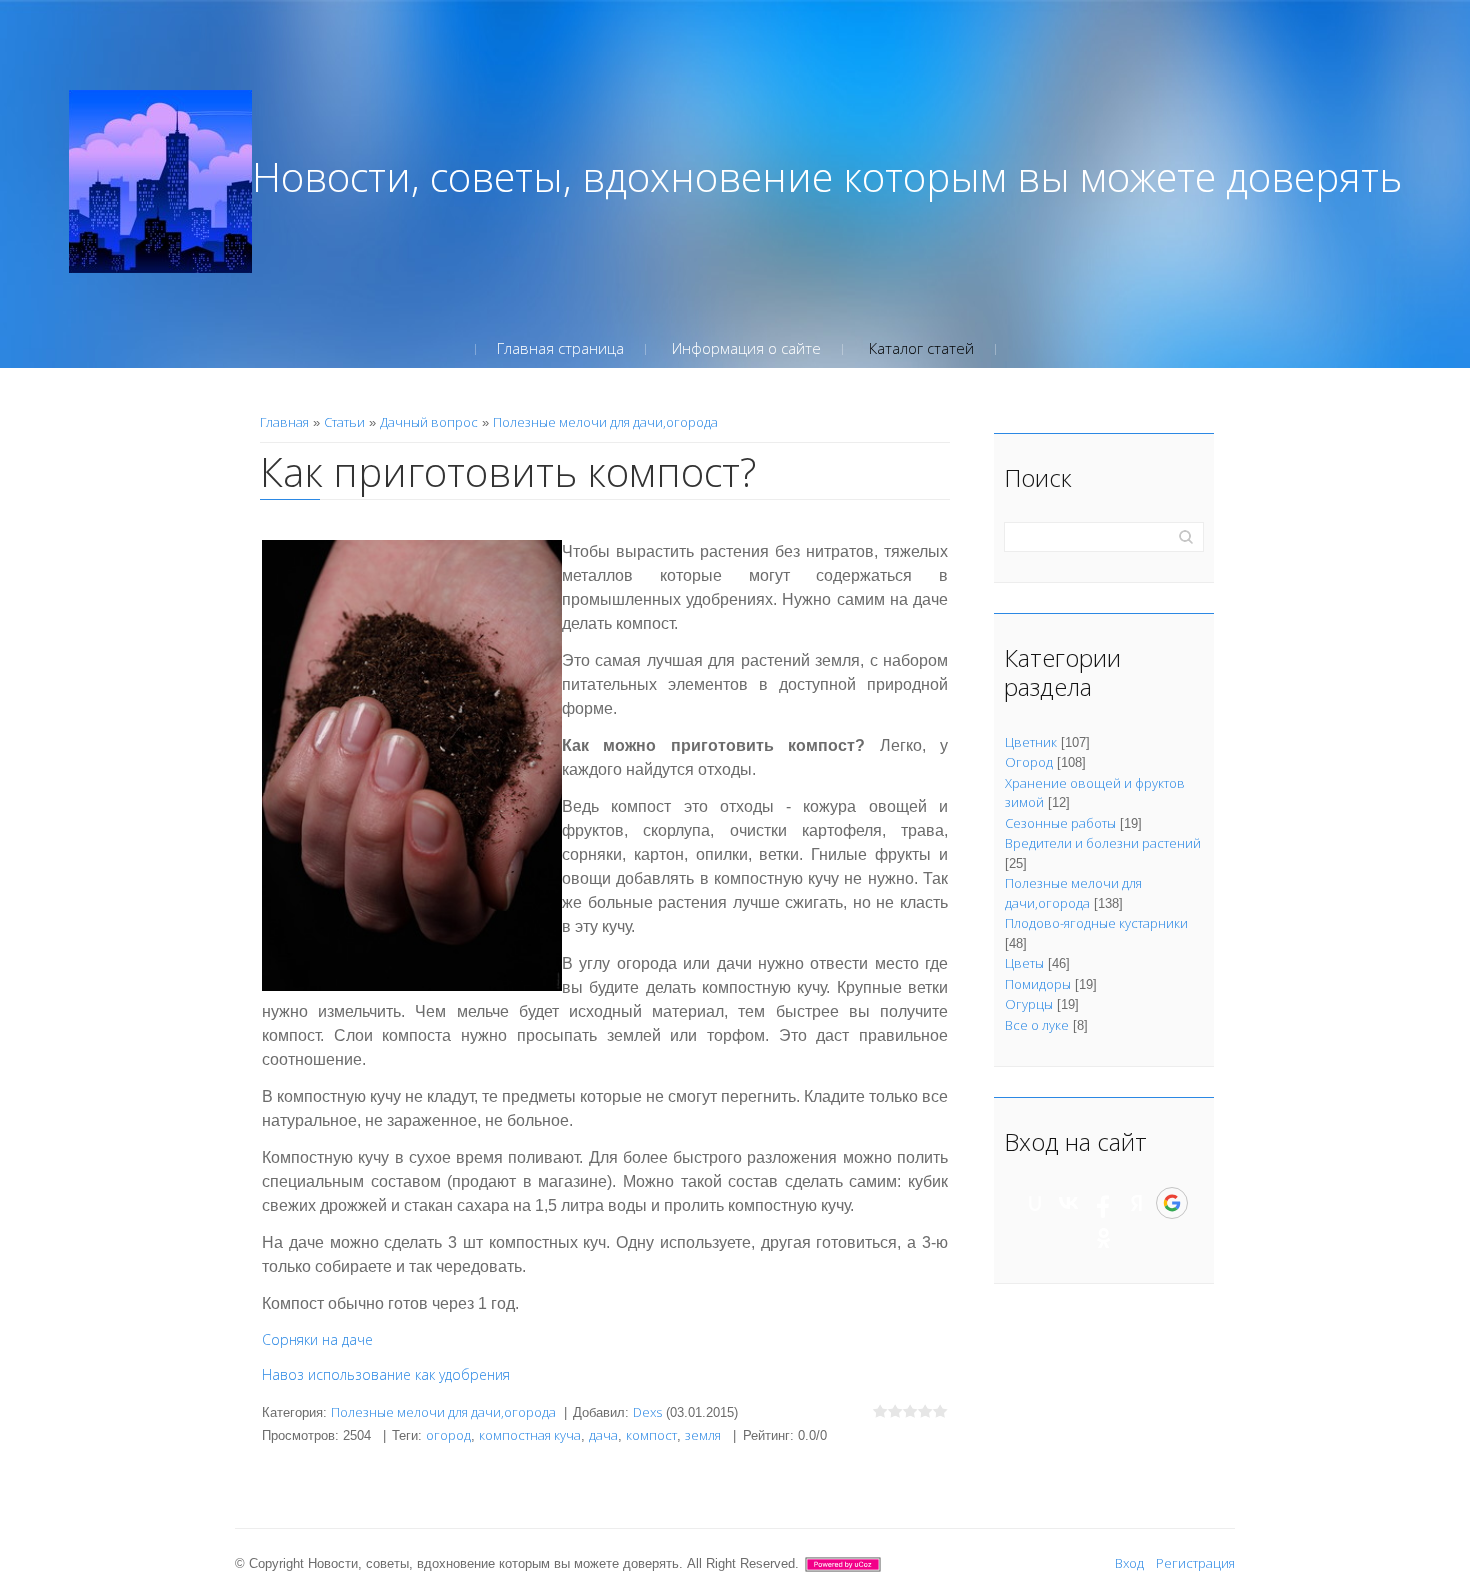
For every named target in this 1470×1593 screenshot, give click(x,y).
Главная (284, 422)
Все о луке (1037, 1025)
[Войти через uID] (1035, 1203)
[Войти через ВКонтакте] (1069, 1203)
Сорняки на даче (317, 1339)
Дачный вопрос (429, 422)
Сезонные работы (1060, 823)
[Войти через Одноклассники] (1104, 1238)
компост (651, 1435)
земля (703, 1435)
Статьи (344, 422)
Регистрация (1195, 1563)
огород (448, 1435)
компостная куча (530, 1435)
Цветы (1024, 963)
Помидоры (1038, 984)
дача (603, 1435)
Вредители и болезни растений (1103, 843)
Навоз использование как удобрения (386, 1374)
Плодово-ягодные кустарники (1096, 923)
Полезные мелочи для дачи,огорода (605, 422)
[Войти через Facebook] (1103, 1203)
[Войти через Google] (1172, 1203)
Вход (1129, 1563)
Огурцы (1029, 1004)
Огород (1029, 762)
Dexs (647, 1412)
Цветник (1031, 742)
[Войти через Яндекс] (1137, 1203)
